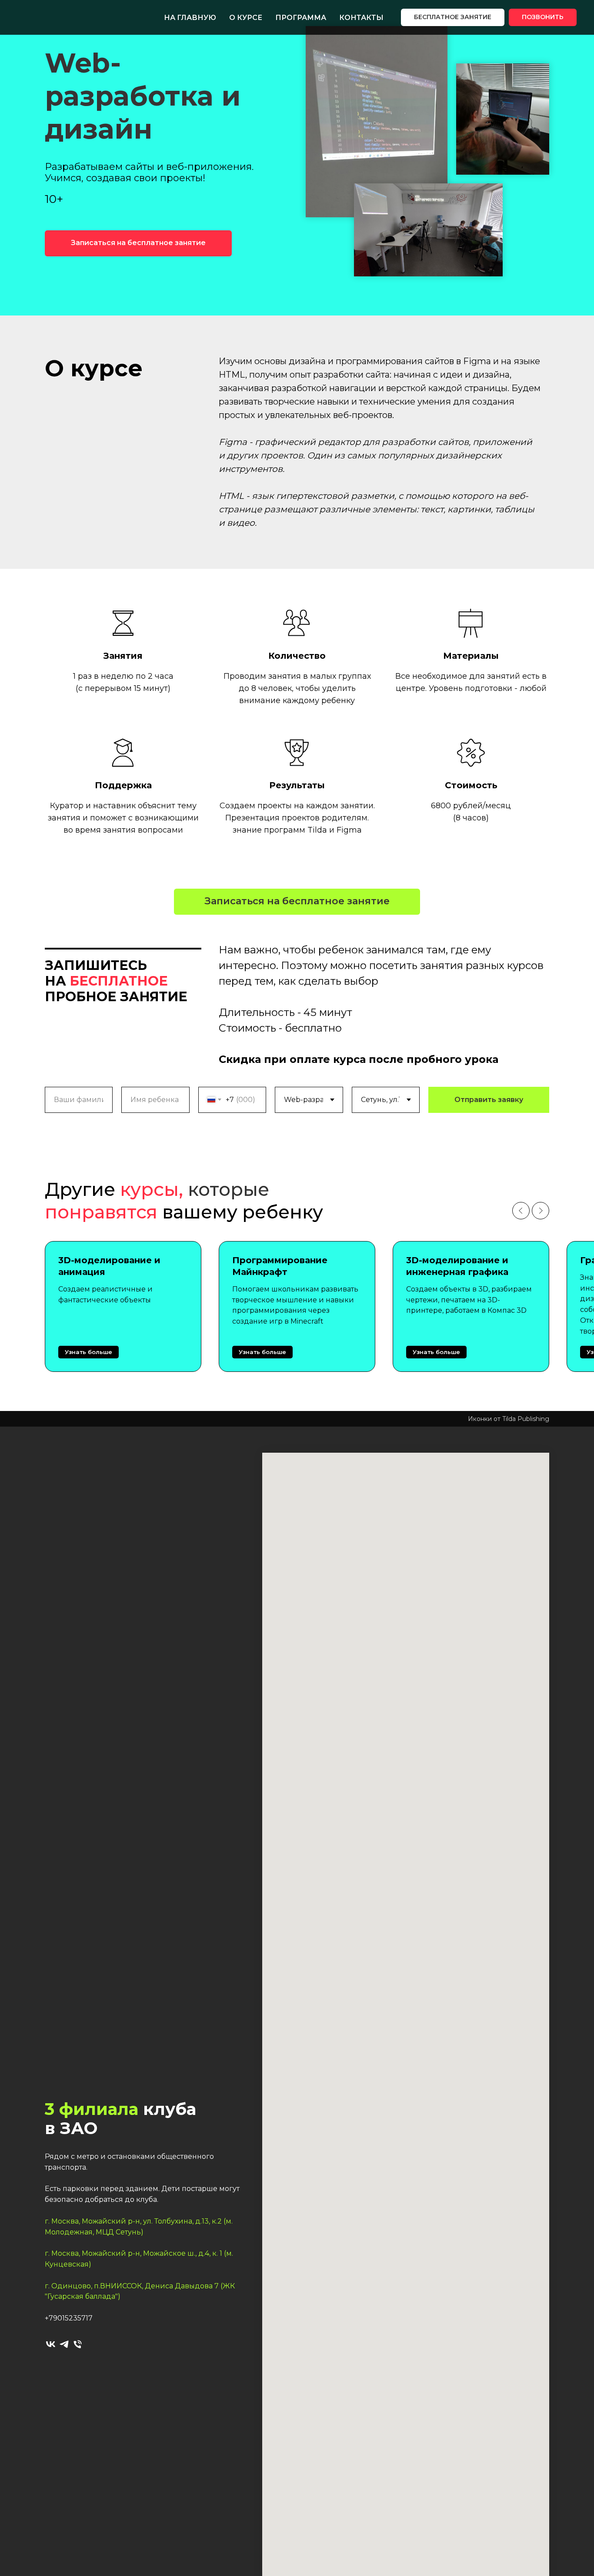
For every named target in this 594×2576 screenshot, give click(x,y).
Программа (301, 18)
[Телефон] (78, 2344)
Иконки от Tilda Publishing (509, 1419)
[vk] (51, 2344)
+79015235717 (69, 2318)
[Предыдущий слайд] (521, 1211)
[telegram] (64, 2344)
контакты (361, 18)
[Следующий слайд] (541, 1211)
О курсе (246, 18)
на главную (190, 18)
